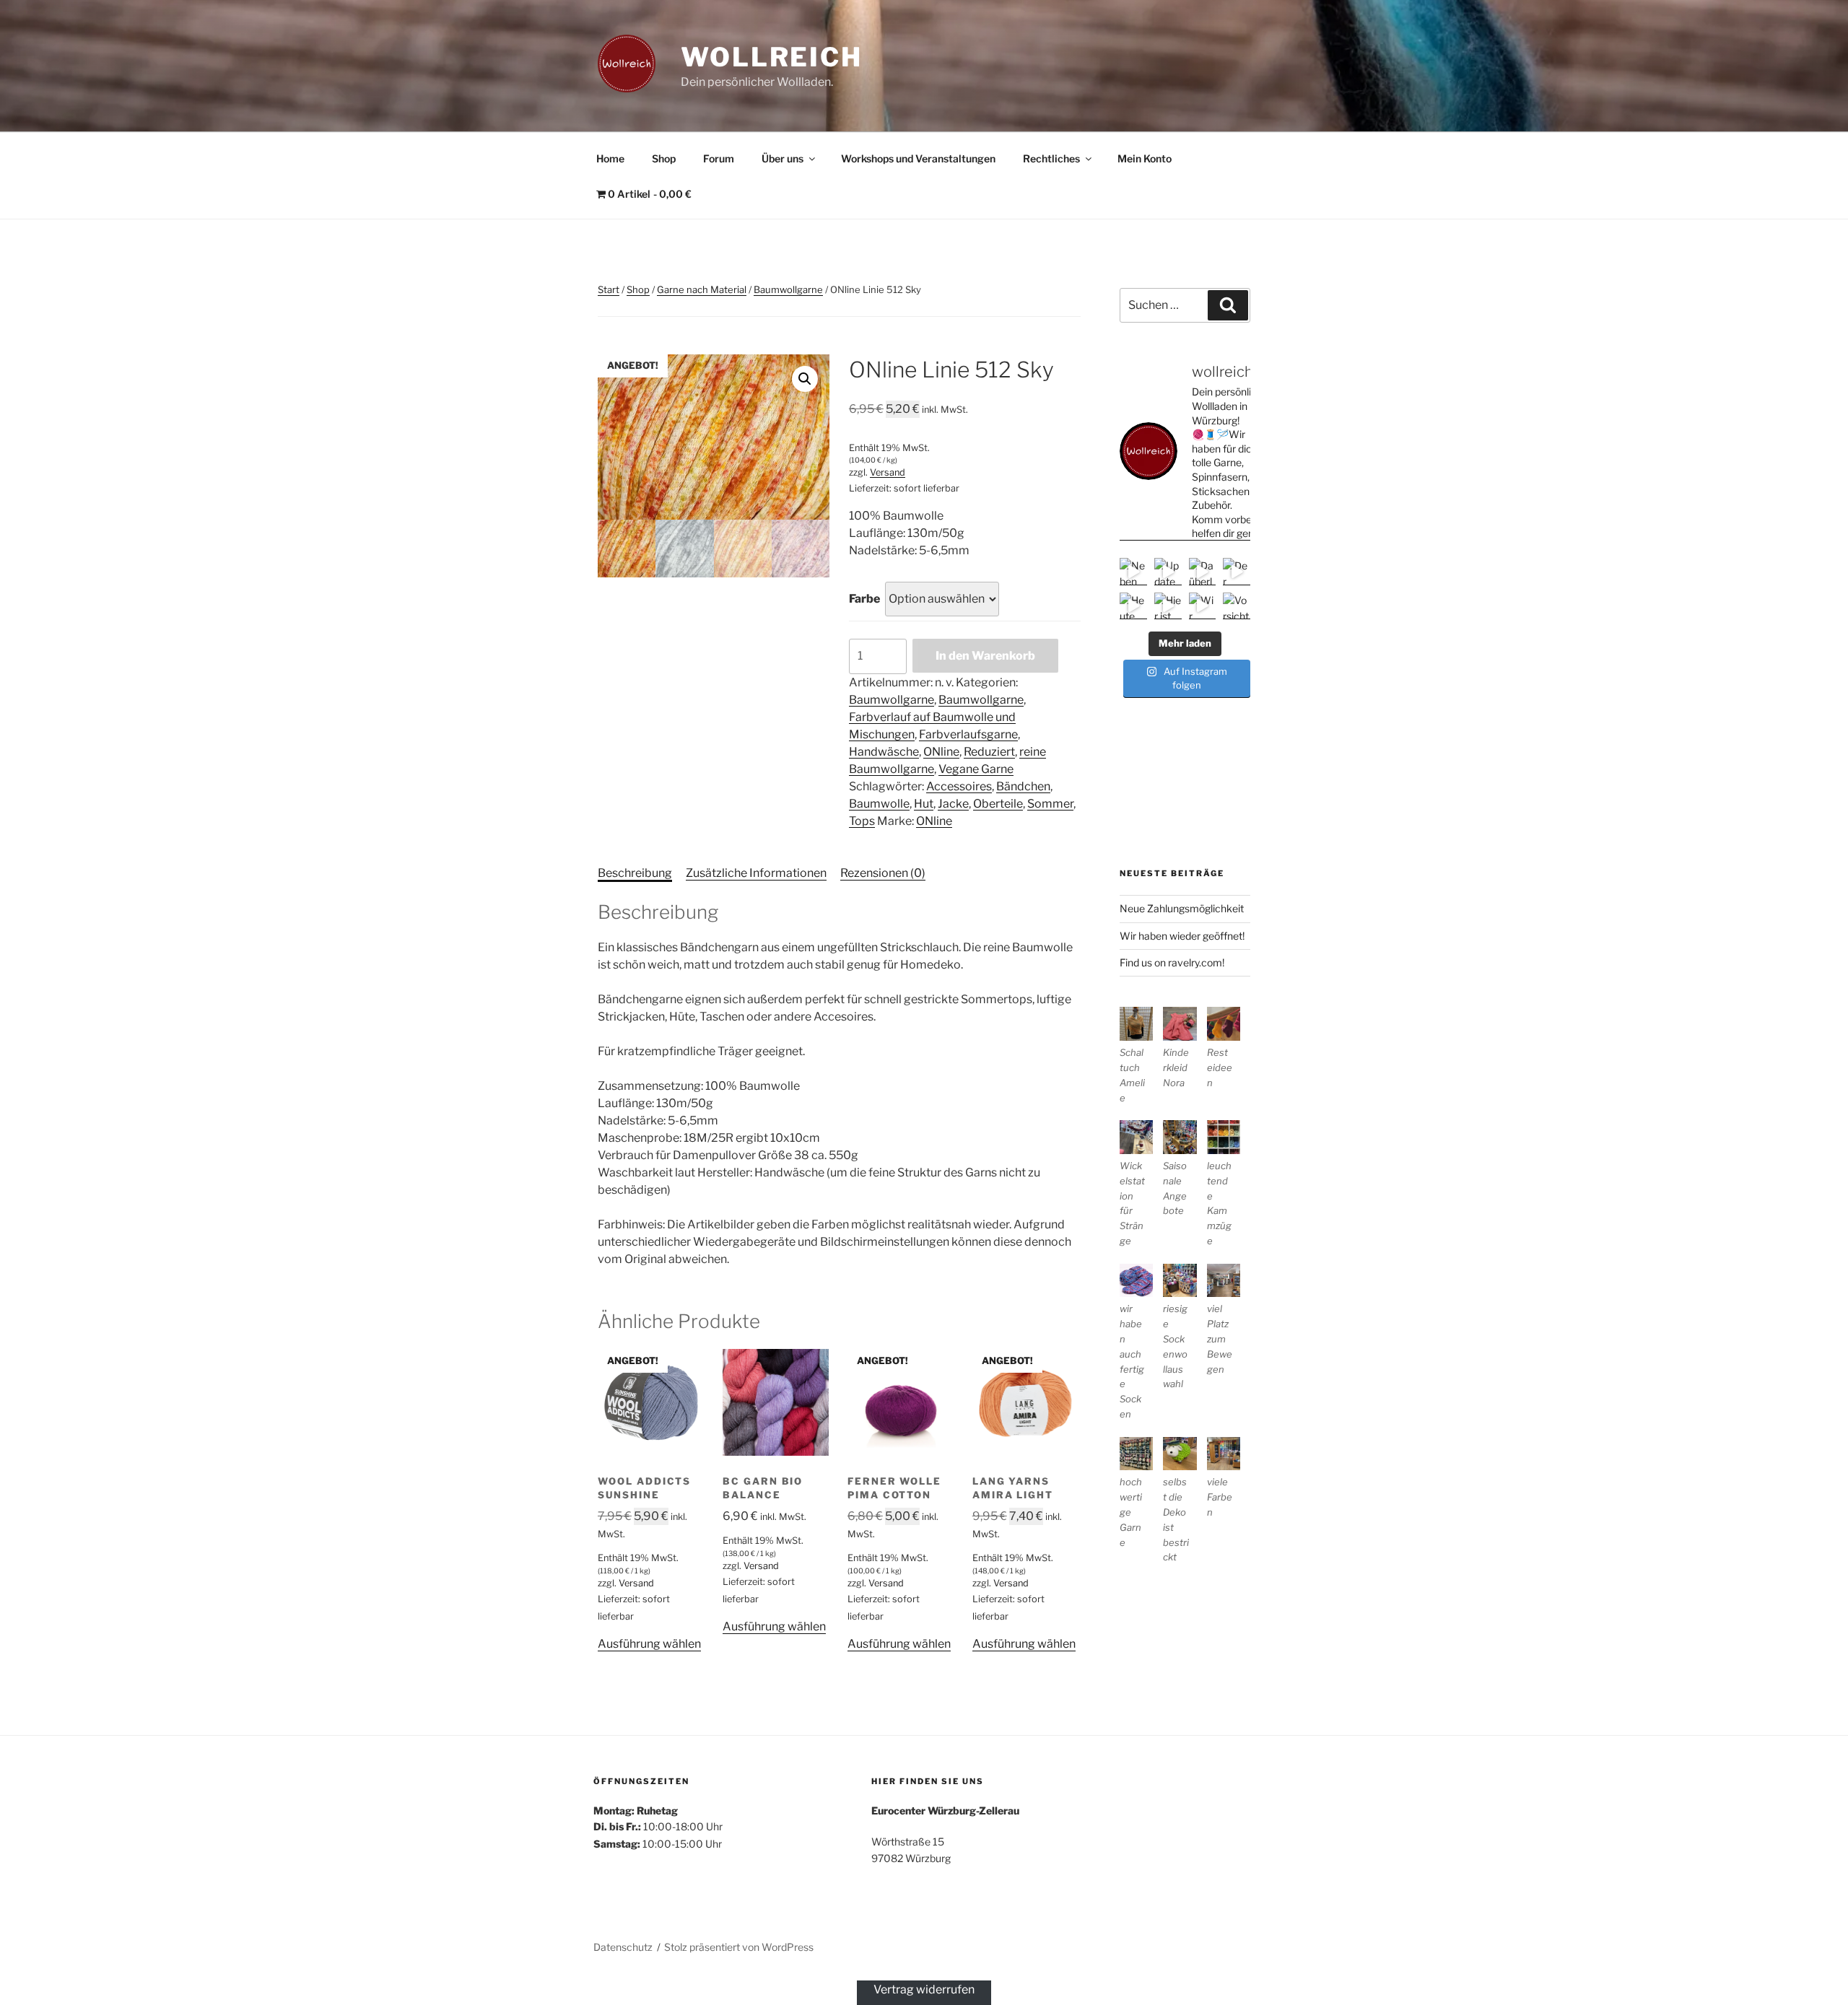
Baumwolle (879, 804)
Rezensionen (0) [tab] (883, 873)
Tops (862, 821)
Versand (888, 472)
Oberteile (998, 804)
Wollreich (772, 57)
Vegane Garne (976, 769)
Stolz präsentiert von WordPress (739, 1947)
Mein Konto (1145, 158)
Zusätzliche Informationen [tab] (756, 873)
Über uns (783, 158)
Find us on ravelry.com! (1172, 962)
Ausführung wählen (649, 1644)
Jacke (953, 804)
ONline (941, 752)
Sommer (1050, 804)
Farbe (864, 599)
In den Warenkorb (985, 656)
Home (610, 158)
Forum (719, 158)
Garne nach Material (702, 289)
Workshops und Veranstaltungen (918, 158)
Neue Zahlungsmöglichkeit (1182, 908)
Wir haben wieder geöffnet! (1182, 936)
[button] (805, 379)
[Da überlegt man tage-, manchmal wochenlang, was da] (1203, 572)
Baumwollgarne (788, 289)
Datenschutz (623, 1947)
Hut (924, 804)
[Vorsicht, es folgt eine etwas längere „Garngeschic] (1237, 606)
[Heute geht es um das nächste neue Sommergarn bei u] (1133, 606)
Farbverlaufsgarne (968, 734)
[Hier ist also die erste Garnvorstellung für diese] (1168, 606)
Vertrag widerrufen (924, 1989)
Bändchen (1023, 786)
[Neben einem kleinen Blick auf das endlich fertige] (1133, 572)
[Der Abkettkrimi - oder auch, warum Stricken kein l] (1237, 572)
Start (609, 289)
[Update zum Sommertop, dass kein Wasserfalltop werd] (1168, 572)
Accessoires (959, 786)
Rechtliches (1051, 158)
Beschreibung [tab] (635, 873)
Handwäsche (884, 752)
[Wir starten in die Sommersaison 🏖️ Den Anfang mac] (1203, 606)
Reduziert (989, 752)
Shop (664, 158)
